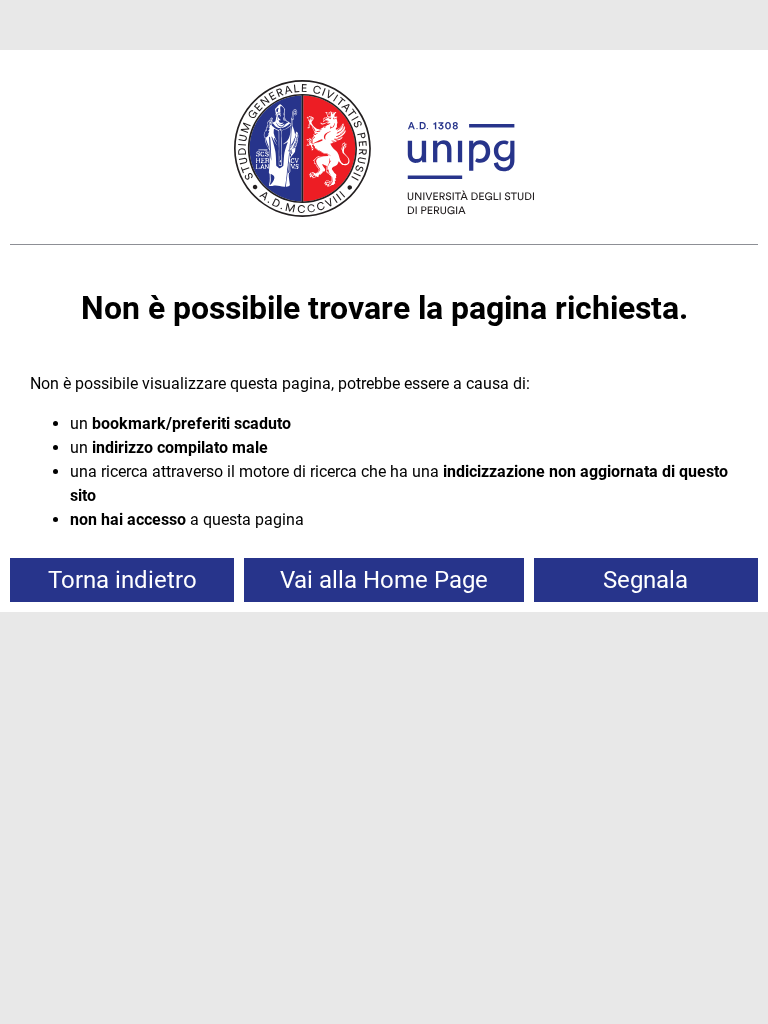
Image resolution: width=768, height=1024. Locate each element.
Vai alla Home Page (384, 580)
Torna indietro (122, 580)
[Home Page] (384, 152)
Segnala (645, 580)
